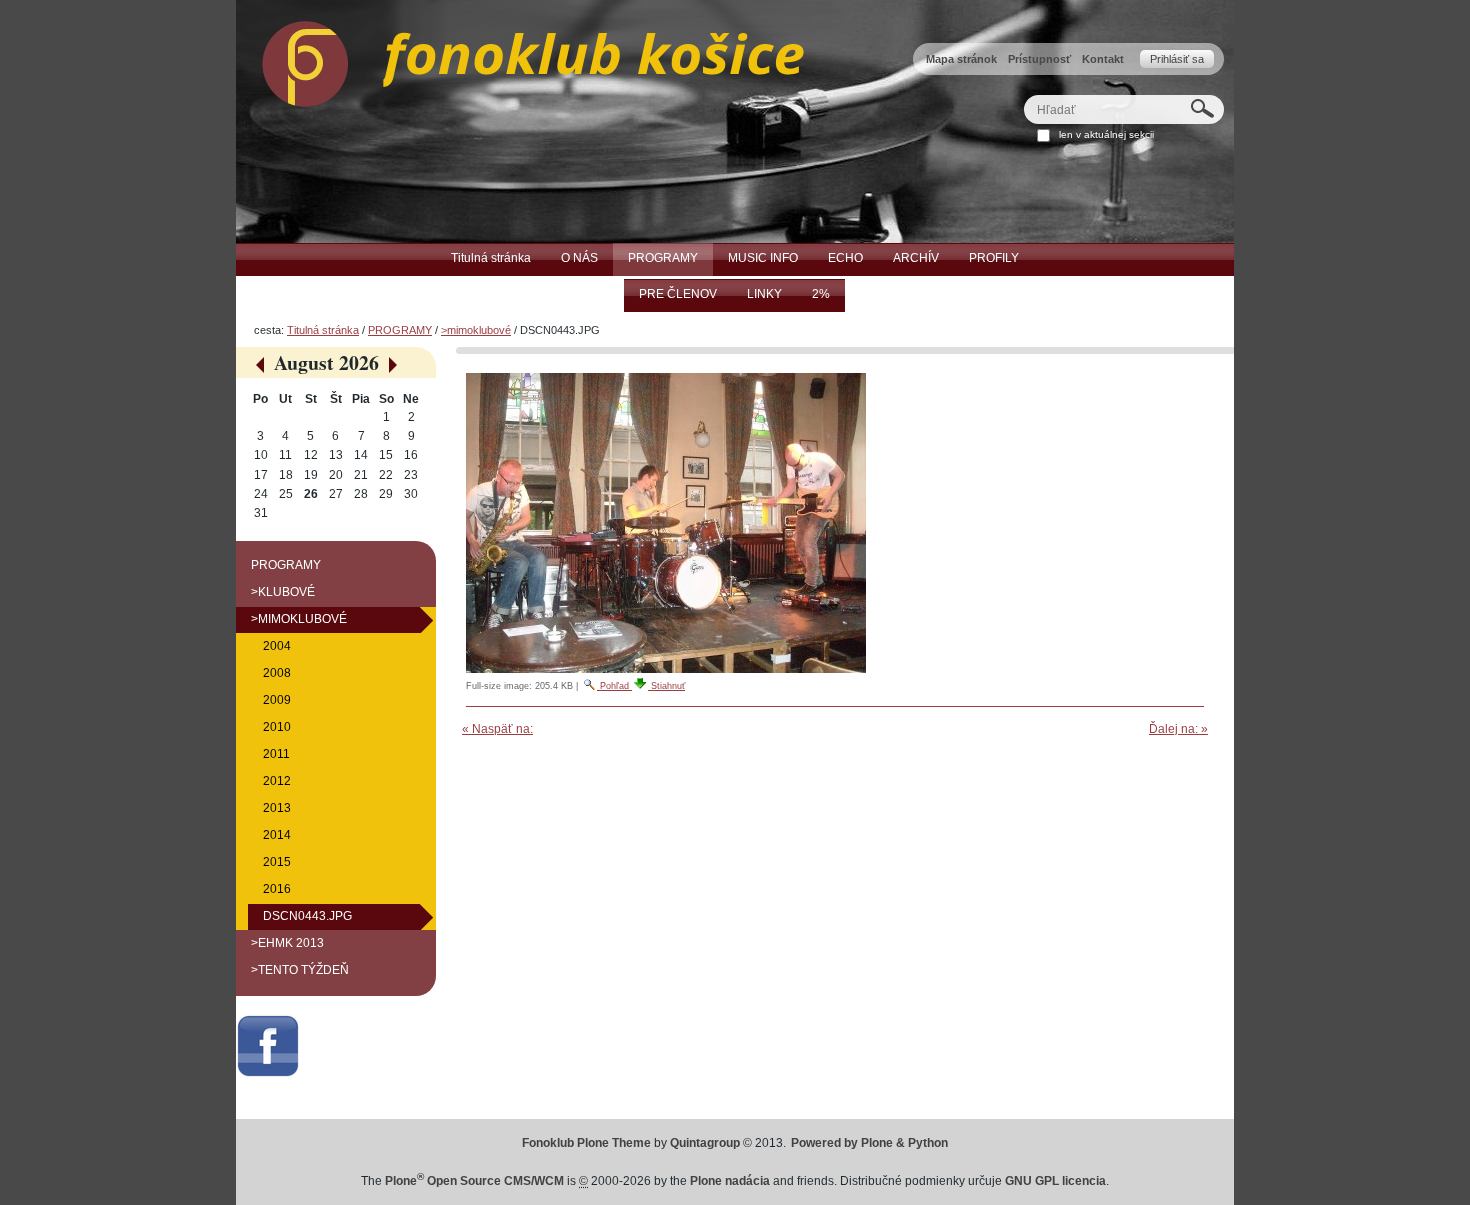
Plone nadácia (730, 1181)
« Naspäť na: (497, 729)
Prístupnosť (1039, 59)
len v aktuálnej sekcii (1106, 134)
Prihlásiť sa (1177, 59)
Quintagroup (705, 1143)
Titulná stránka (323, 330)
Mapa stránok (961, 59)
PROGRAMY (400, 330)
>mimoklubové (476, 330)
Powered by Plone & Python (869, 1143)
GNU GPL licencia (1055, 1181)
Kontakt (1103, 59)
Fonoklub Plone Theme (586, 1143)
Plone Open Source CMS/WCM (474, 1181)
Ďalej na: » (1178, 729)
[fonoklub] (520, 59)
